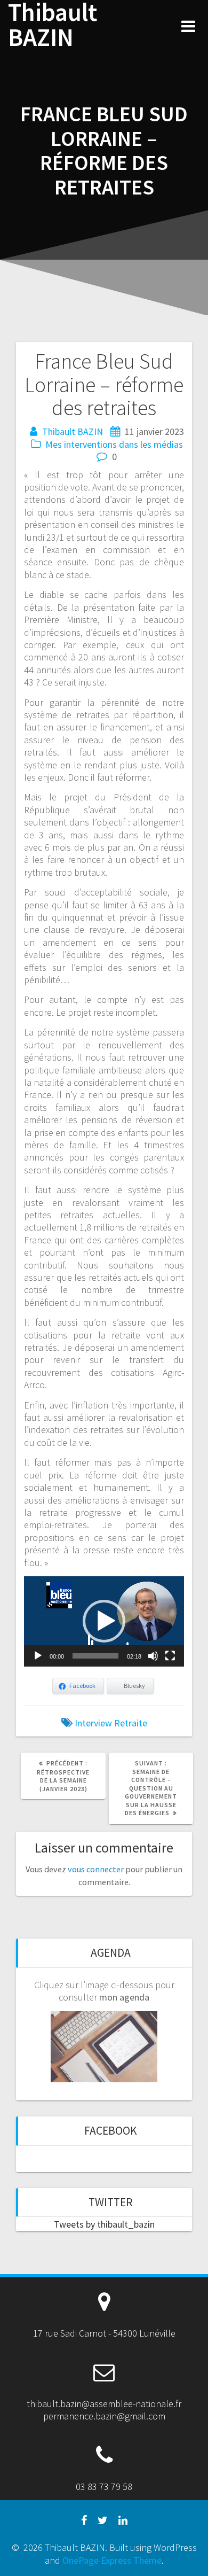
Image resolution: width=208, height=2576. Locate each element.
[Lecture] (38, 1656)
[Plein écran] (170, 1656)
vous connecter (96, 1869)
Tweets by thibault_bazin (104, 2224)
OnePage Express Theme (112, 2560)
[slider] (95, 1656)
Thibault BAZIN (53, 25)
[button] (104, 1621)
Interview (93, 1723)
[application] (104, 1621)
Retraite (131, 1723)
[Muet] (153, 1656)
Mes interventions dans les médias (114, 444)
